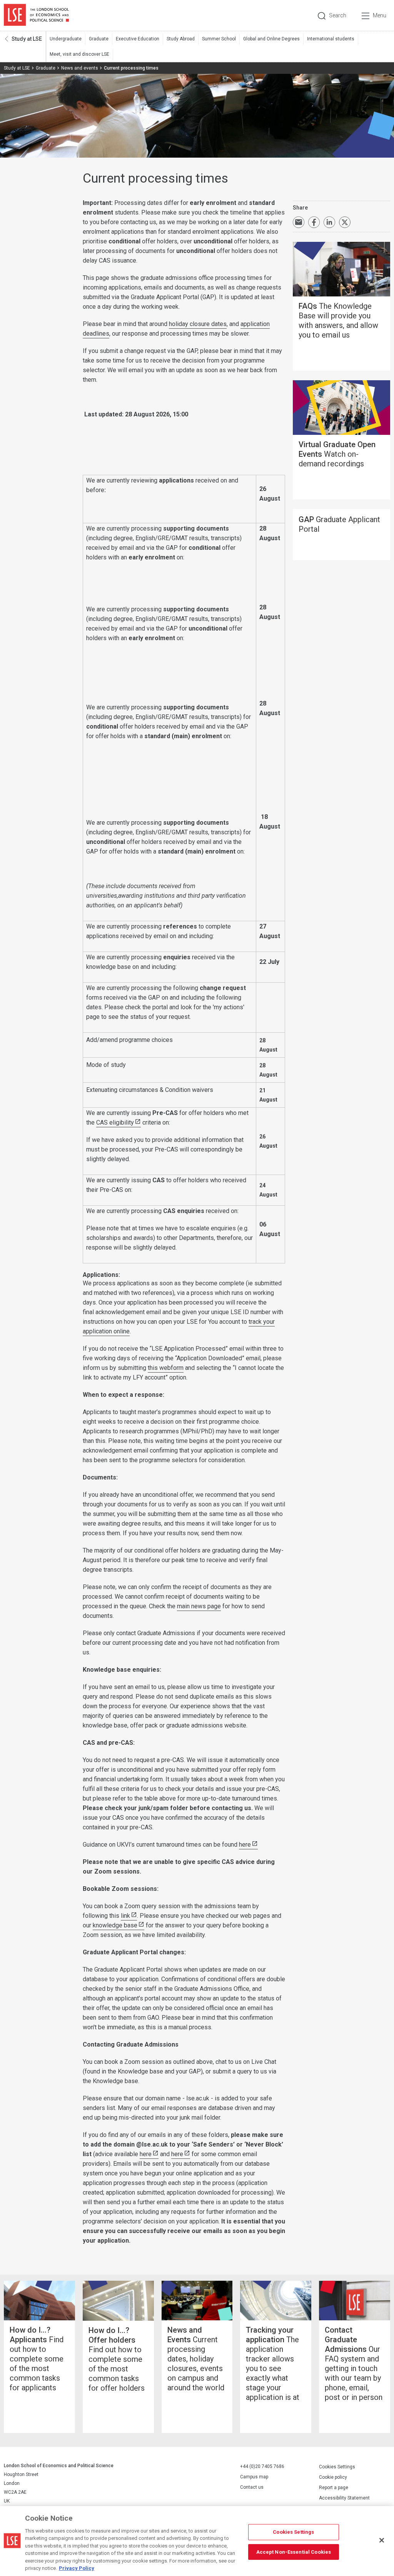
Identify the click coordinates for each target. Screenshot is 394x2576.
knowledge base (115, 1925)
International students (331, 39)
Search (338, 15)
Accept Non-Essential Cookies (294, 2552)
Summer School (219, 39)
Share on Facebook (314, 222)
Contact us (252, 2487)
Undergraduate (66, 39)
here (245, 1845)
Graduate (99, 39)
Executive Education (138, 39)
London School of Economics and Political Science (36, 15)
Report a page (334, 2488)
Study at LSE (27, 39)
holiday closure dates (198, 324)
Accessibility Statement (344, 2498)
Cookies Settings (337, 2467)
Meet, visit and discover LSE (79, 54)
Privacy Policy (77, 2568)
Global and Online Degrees (271, 39)
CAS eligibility (115, 1122)
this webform (166, 1368)
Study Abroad (181, 39)
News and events (80, 68)
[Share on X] (345, 222)
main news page (199, 1606)
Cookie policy (333, 2477)
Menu (380, 15)
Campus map (254, 2477)
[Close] (382, 2540)
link (125, 1916)
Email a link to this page (299, 222)
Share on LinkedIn (329, 222)
